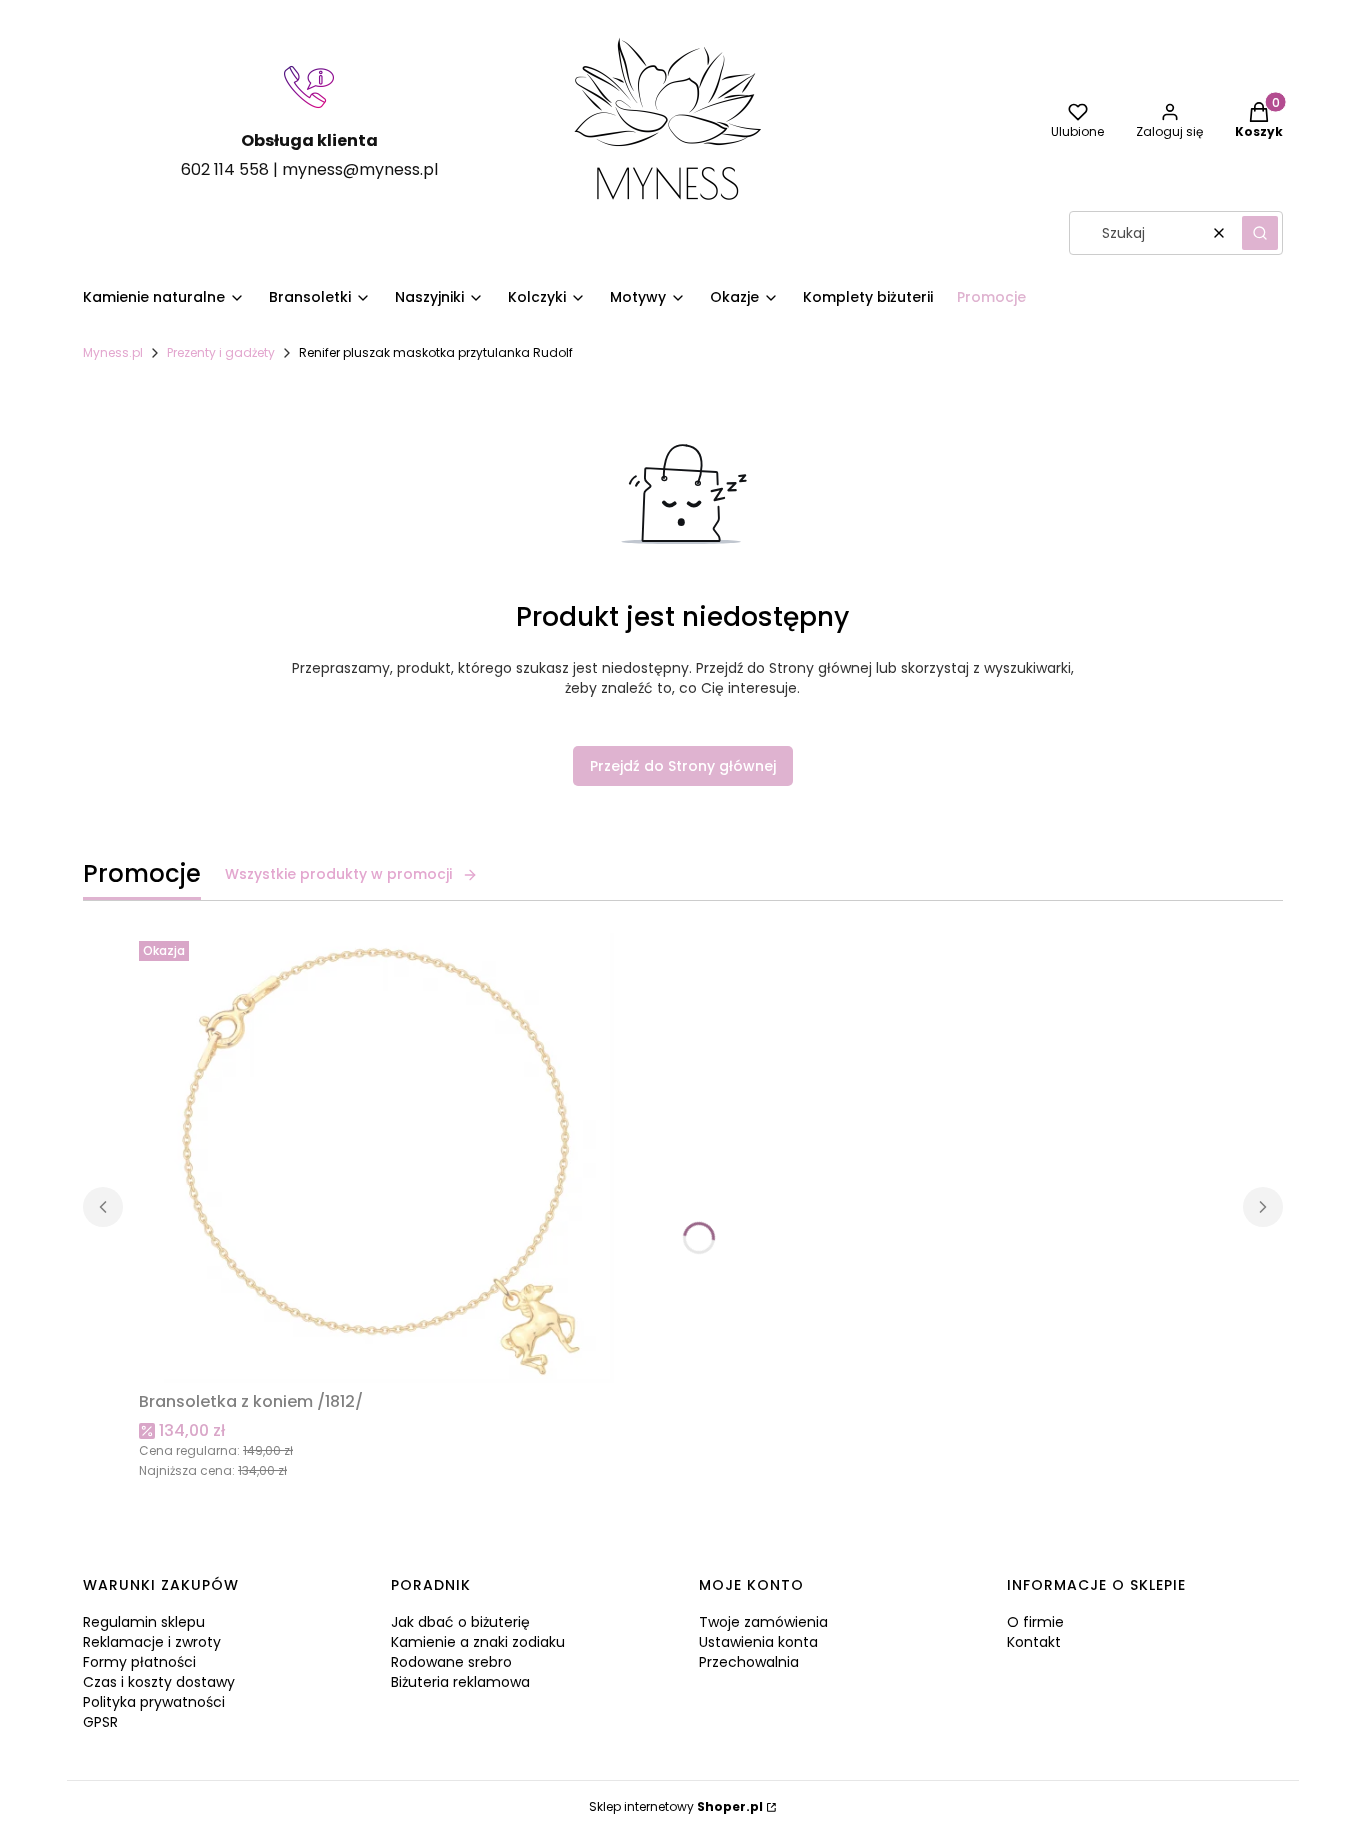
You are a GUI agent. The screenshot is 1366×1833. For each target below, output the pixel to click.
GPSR (100, 1722)
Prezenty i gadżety (221, 352)
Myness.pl (113, 352)
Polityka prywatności (154, 1702)
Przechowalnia (749, 1662)
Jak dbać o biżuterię (460, 1622)
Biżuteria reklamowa (460, 1682)
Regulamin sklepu (144, 1622)
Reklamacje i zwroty (152, 1642)
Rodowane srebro (451, 1662)
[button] (1260, 233)
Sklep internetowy (676, 1806)
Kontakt (1034, 1642)
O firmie (1035, 1622)
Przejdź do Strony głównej (683, 766)
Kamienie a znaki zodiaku (478, 1642)
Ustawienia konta (758, 1642)
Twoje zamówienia (763, 1622)
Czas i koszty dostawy (159, 1682)
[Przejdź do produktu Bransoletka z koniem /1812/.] (389, 1158)
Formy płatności (139, 1662)
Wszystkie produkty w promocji (338, 874)
